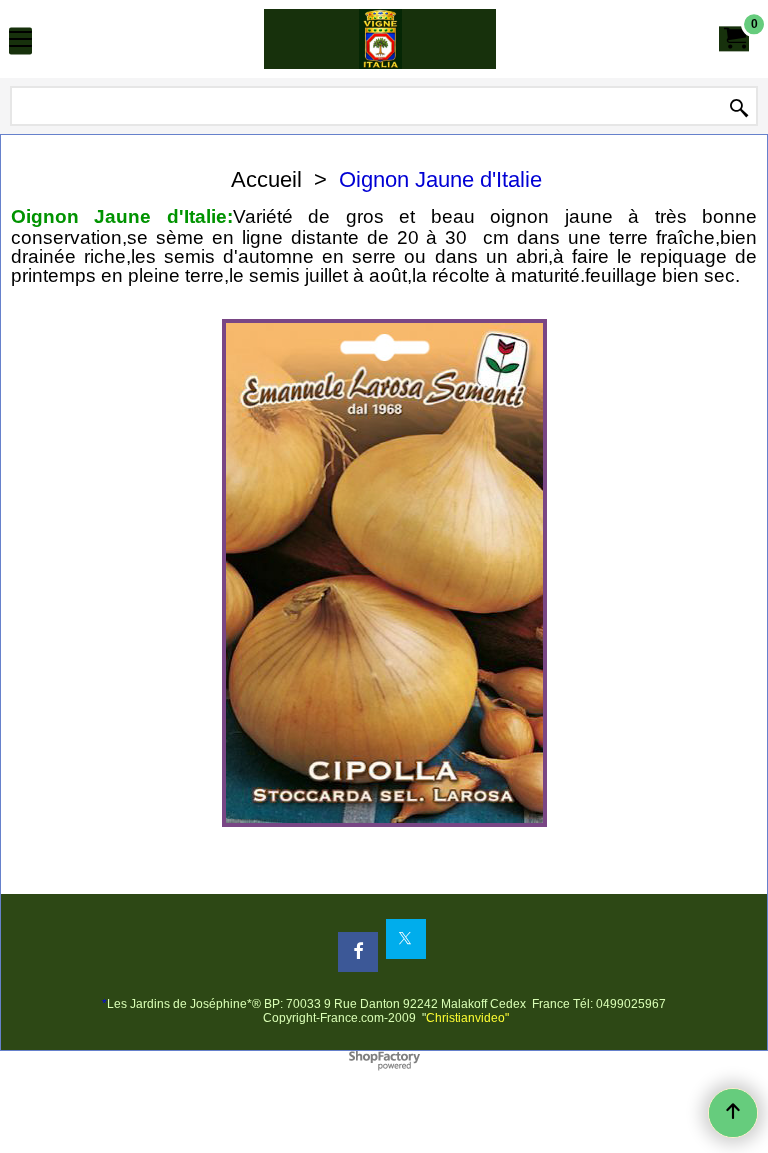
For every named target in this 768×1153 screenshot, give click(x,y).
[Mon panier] (734, 38)
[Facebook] (358, 952)
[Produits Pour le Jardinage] (380, 39)
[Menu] (20, 41)
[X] (406, 939)
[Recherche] (739, 108)
